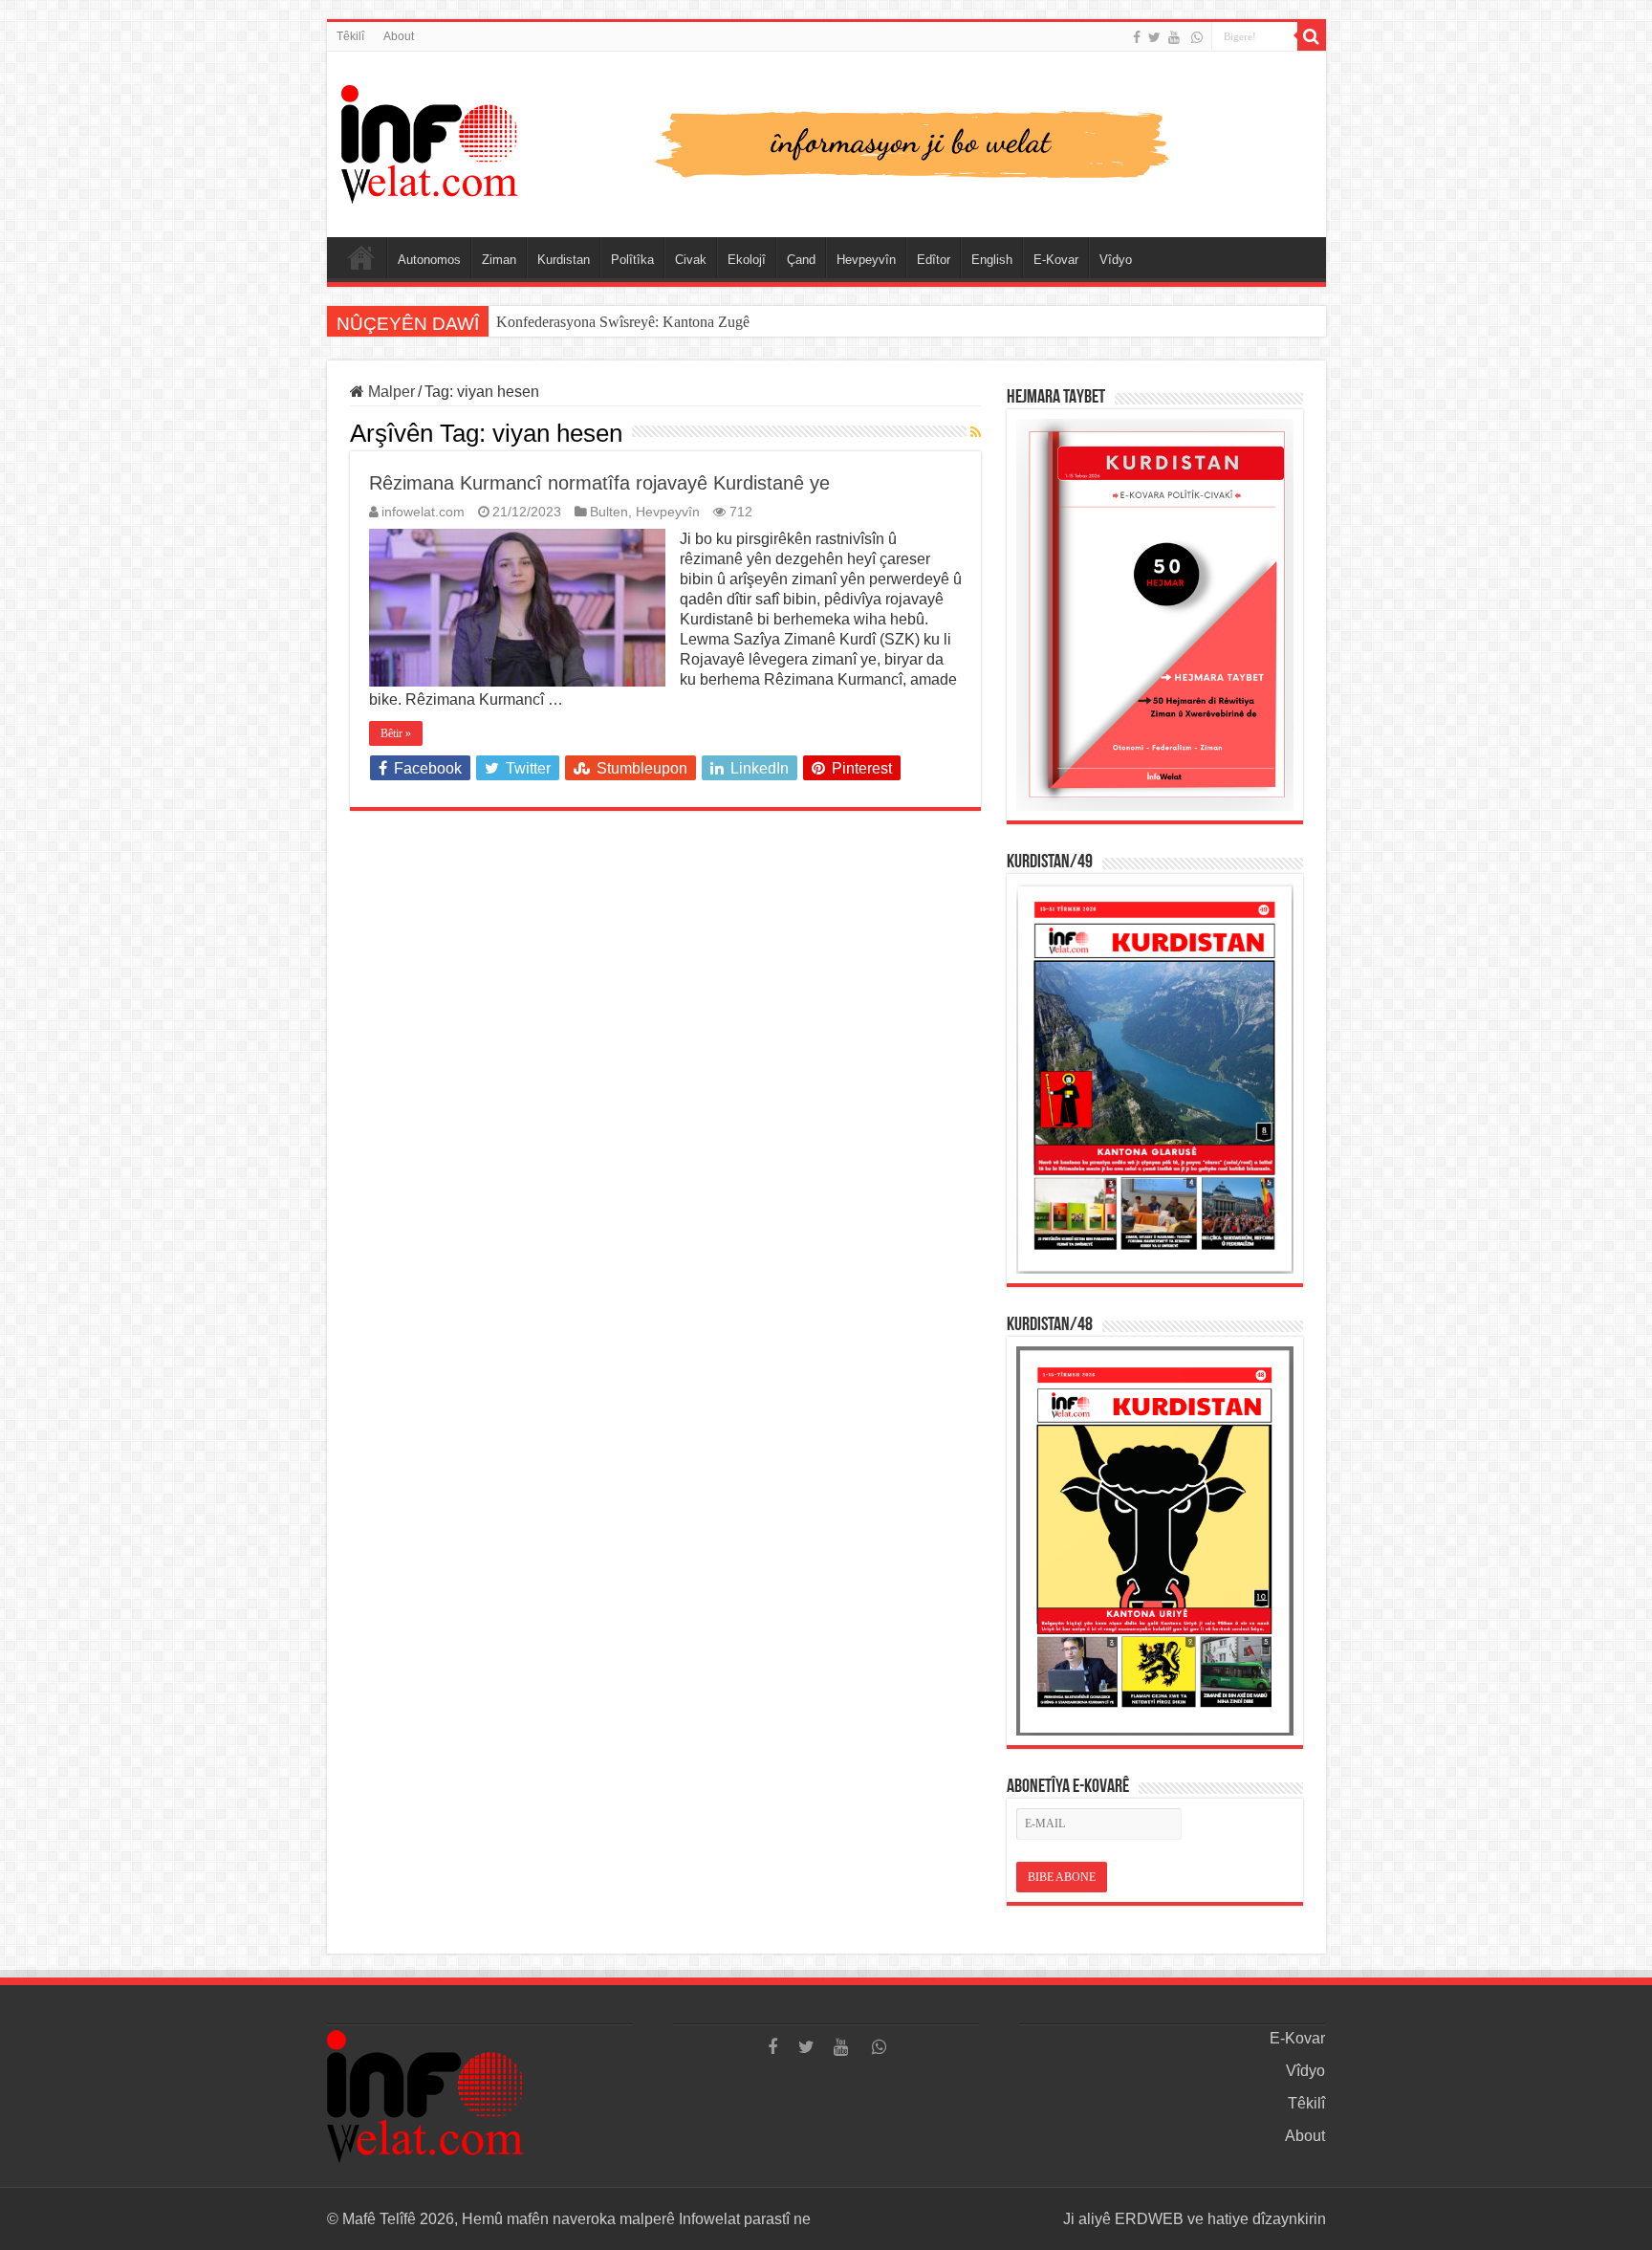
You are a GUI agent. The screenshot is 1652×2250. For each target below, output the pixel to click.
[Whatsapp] (1197, 37)
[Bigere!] (1312, 36)
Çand (801, 260)
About (399, 36)
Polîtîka (632, 260)
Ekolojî (747, 260)
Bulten (609, 512)
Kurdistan (564, 260)
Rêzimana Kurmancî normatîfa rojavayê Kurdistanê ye (599, 483)
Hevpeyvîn (866, 260)
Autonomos (429, 260)
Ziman (499, 260)
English (992, 260)
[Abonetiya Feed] (976, 432)
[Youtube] (1174, 37)
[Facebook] (1137, 37)
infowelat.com (423, 512)
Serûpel (361, 257)
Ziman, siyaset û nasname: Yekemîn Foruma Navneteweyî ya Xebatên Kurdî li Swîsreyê (764, 322)
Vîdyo (1116, 260)
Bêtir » (396, 733)
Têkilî (350, 36)
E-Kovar (1056, 260)
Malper (390, 392)
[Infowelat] (826, 141)
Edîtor (934, 260)
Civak (691, 260)
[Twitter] (1154, 37)
